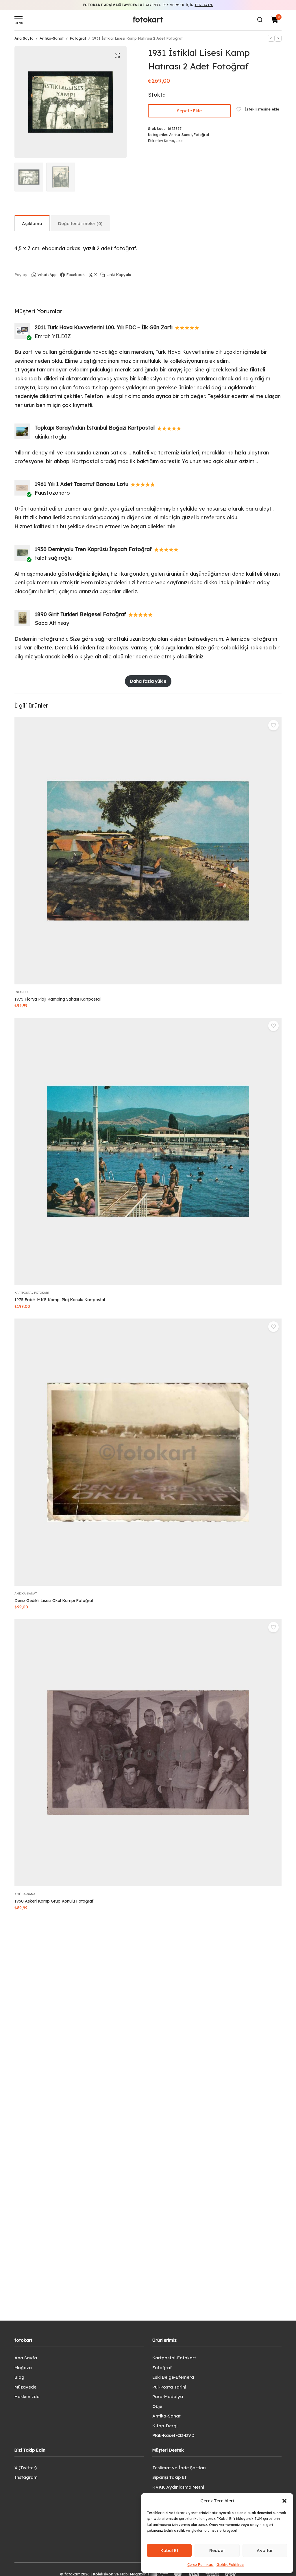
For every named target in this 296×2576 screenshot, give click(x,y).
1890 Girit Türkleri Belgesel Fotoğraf (80, 614)
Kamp (169, 141)
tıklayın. (204, 5)
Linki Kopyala (119, 275)
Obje (157, 2406)
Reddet (217, 2550)
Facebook (75, 275)
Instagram (26, 2477)
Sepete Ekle (189, 111)
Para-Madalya (168, 2397)
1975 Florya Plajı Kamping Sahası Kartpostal (58, 999)
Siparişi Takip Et (169, 2477)
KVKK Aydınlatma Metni (178, 2487)
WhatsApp (47, 275)
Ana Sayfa (24, 38)
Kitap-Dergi (165, 2426)
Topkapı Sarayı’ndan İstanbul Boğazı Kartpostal (95, 428)
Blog (19, 2377)
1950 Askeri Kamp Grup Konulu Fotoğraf (54, 1901)
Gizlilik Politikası (230, 2565)
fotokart (148, 20)
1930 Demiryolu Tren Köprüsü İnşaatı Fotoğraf (93, 549)
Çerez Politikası (200, 2565)
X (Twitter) (26, 2468)
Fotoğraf (78, 38)
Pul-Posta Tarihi (169, 2387)
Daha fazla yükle (148, 681)
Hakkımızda (27, 2397)
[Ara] (260, 20)
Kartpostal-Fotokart (32, 1293)
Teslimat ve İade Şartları (179, 2468)
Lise (179, 141)
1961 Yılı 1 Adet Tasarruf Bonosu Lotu (82, 484)
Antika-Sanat (52, 38)
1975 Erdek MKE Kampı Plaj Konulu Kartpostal (60, 1300)
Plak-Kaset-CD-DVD (173, 2435)
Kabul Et (169, 2550)
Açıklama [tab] (32, 223)
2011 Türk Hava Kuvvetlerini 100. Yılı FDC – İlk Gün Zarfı (104, 327)
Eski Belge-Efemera (173, 2377)
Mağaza (23, 2368)
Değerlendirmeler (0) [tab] (80, 223)
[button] (284, 2501)
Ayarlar (265, 2550)
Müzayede (25, 2387)
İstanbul (22, 992)
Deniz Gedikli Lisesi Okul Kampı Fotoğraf (54, 1601)
